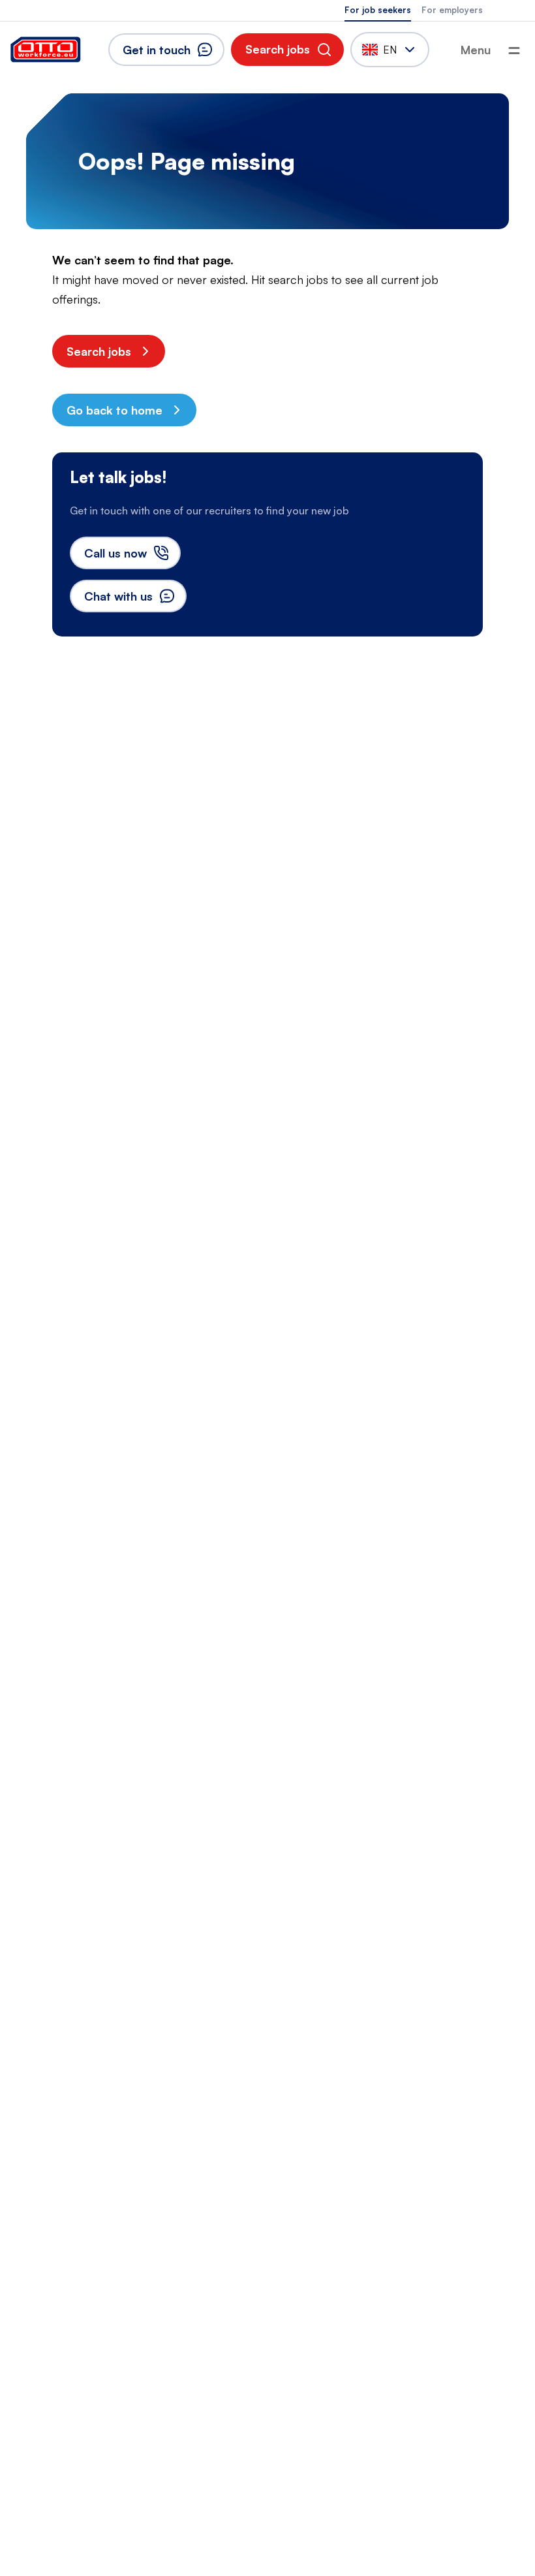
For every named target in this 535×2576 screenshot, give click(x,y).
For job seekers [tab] (378, 10)
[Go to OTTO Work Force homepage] (46, 50)
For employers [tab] (452, 10)
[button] (287, 50)
